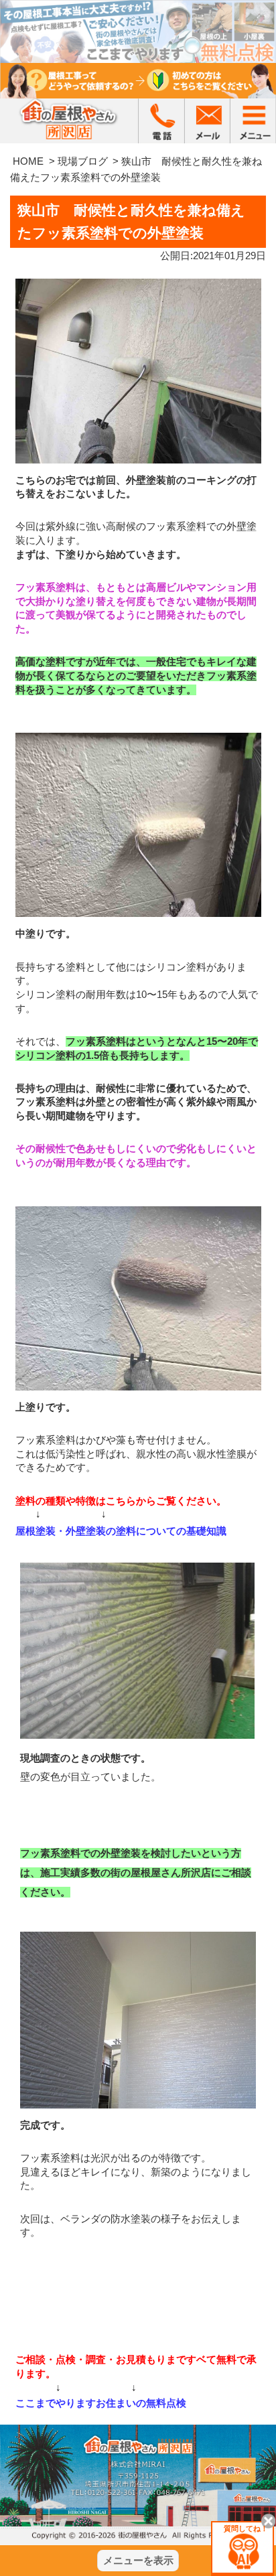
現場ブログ (83, 161)
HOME (28, 161)
